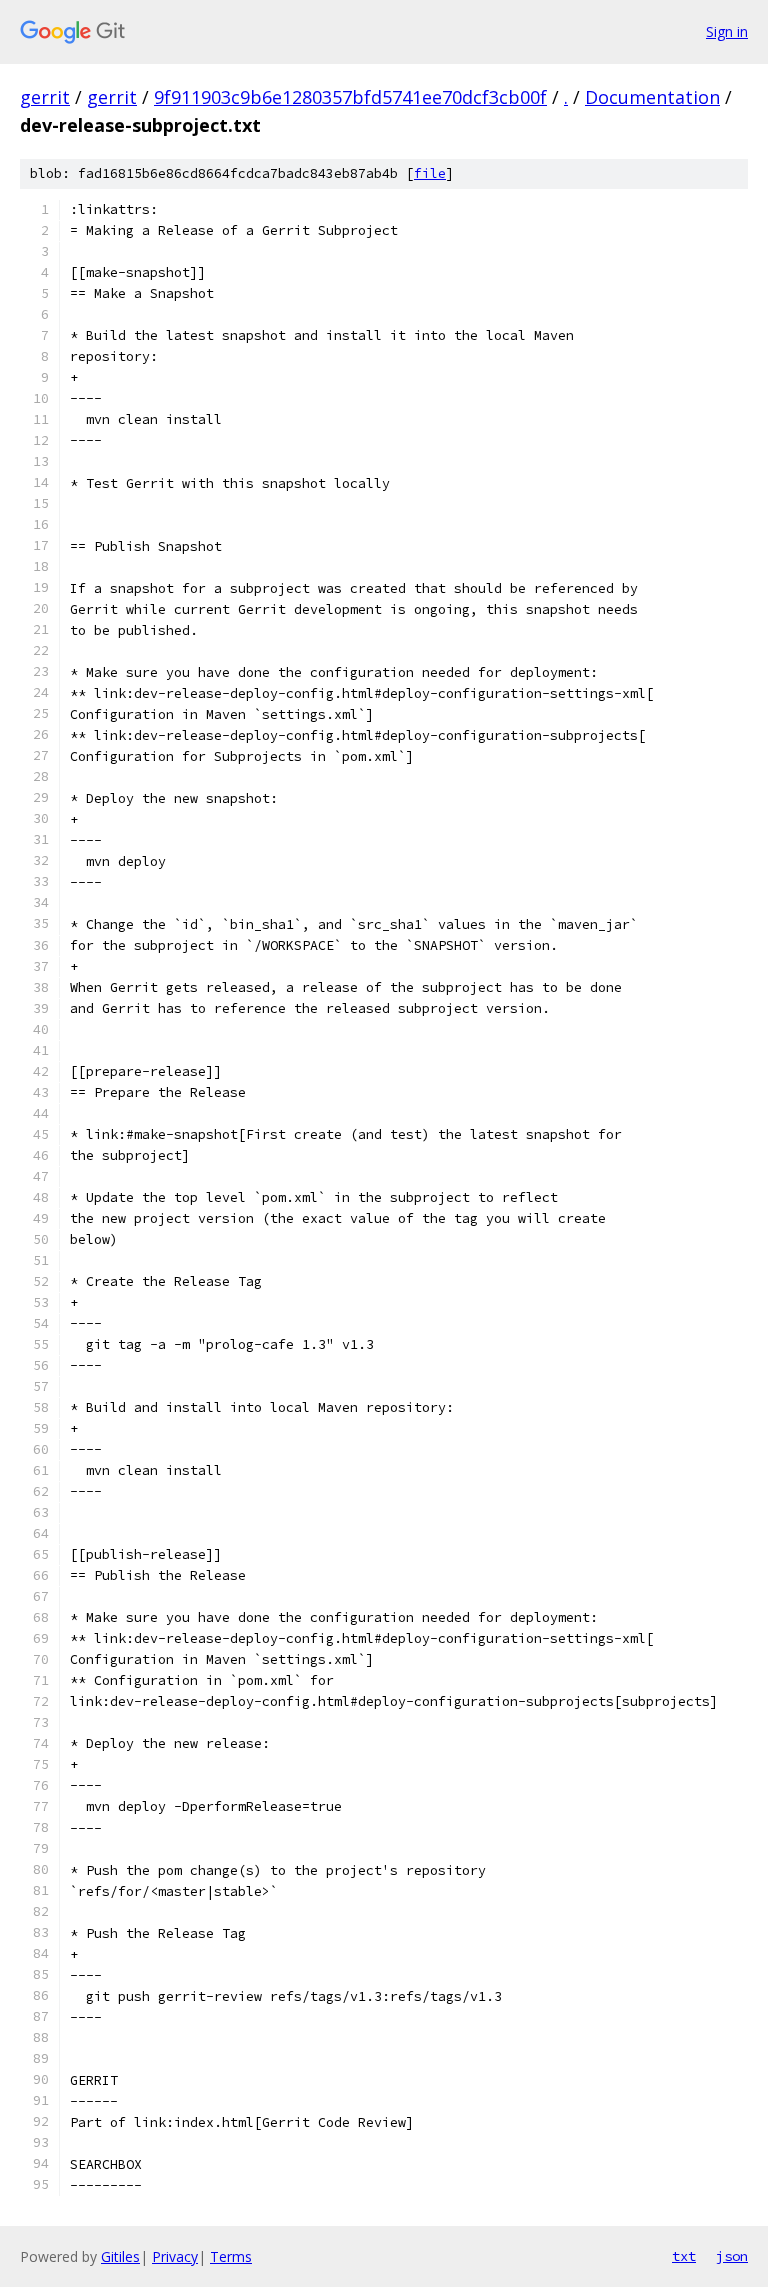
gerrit (45, 97)
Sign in (727, 31)
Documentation (652, 97)
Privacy (175, 2256)
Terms (231, 2256)
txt (684, 2256)
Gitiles (120, 2256)
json (732, 2256)
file (430, 173)
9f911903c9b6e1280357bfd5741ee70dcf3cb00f (350, 97)
